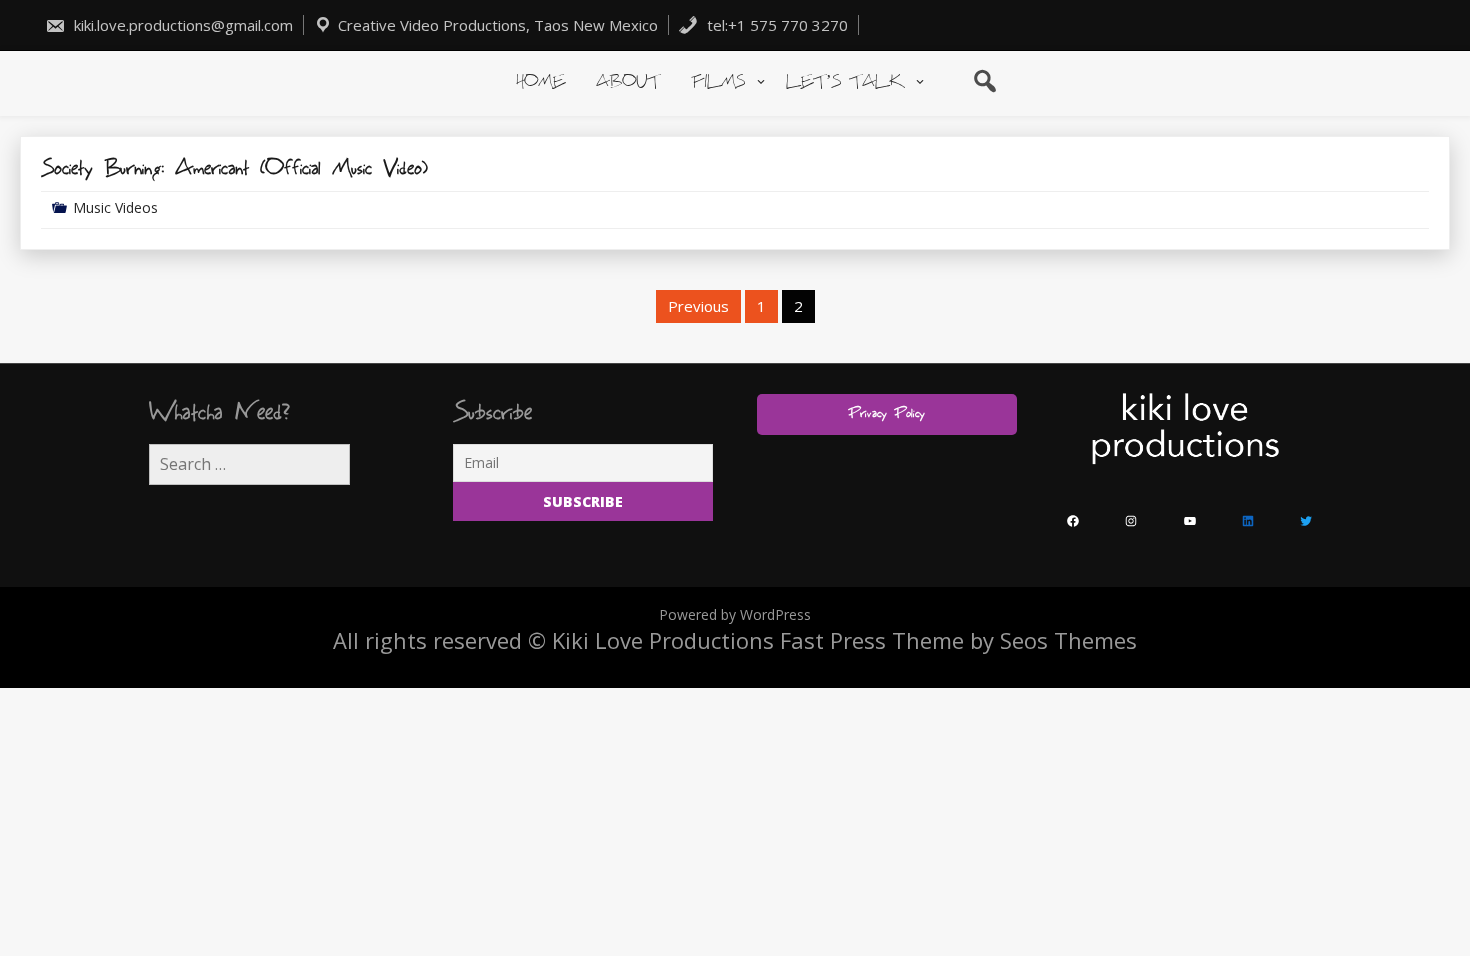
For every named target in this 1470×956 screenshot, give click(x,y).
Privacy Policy (886, 414)
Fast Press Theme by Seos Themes (958, 640)
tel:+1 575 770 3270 (775, 25)
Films (718, 82)
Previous (698, 306)
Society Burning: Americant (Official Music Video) (234, 169)
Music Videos (115, 207)
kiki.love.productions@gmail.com (181, 25)
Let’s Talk (845, 82)
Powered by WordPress (735, 614)
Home (540, 82)
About (628, 82)
